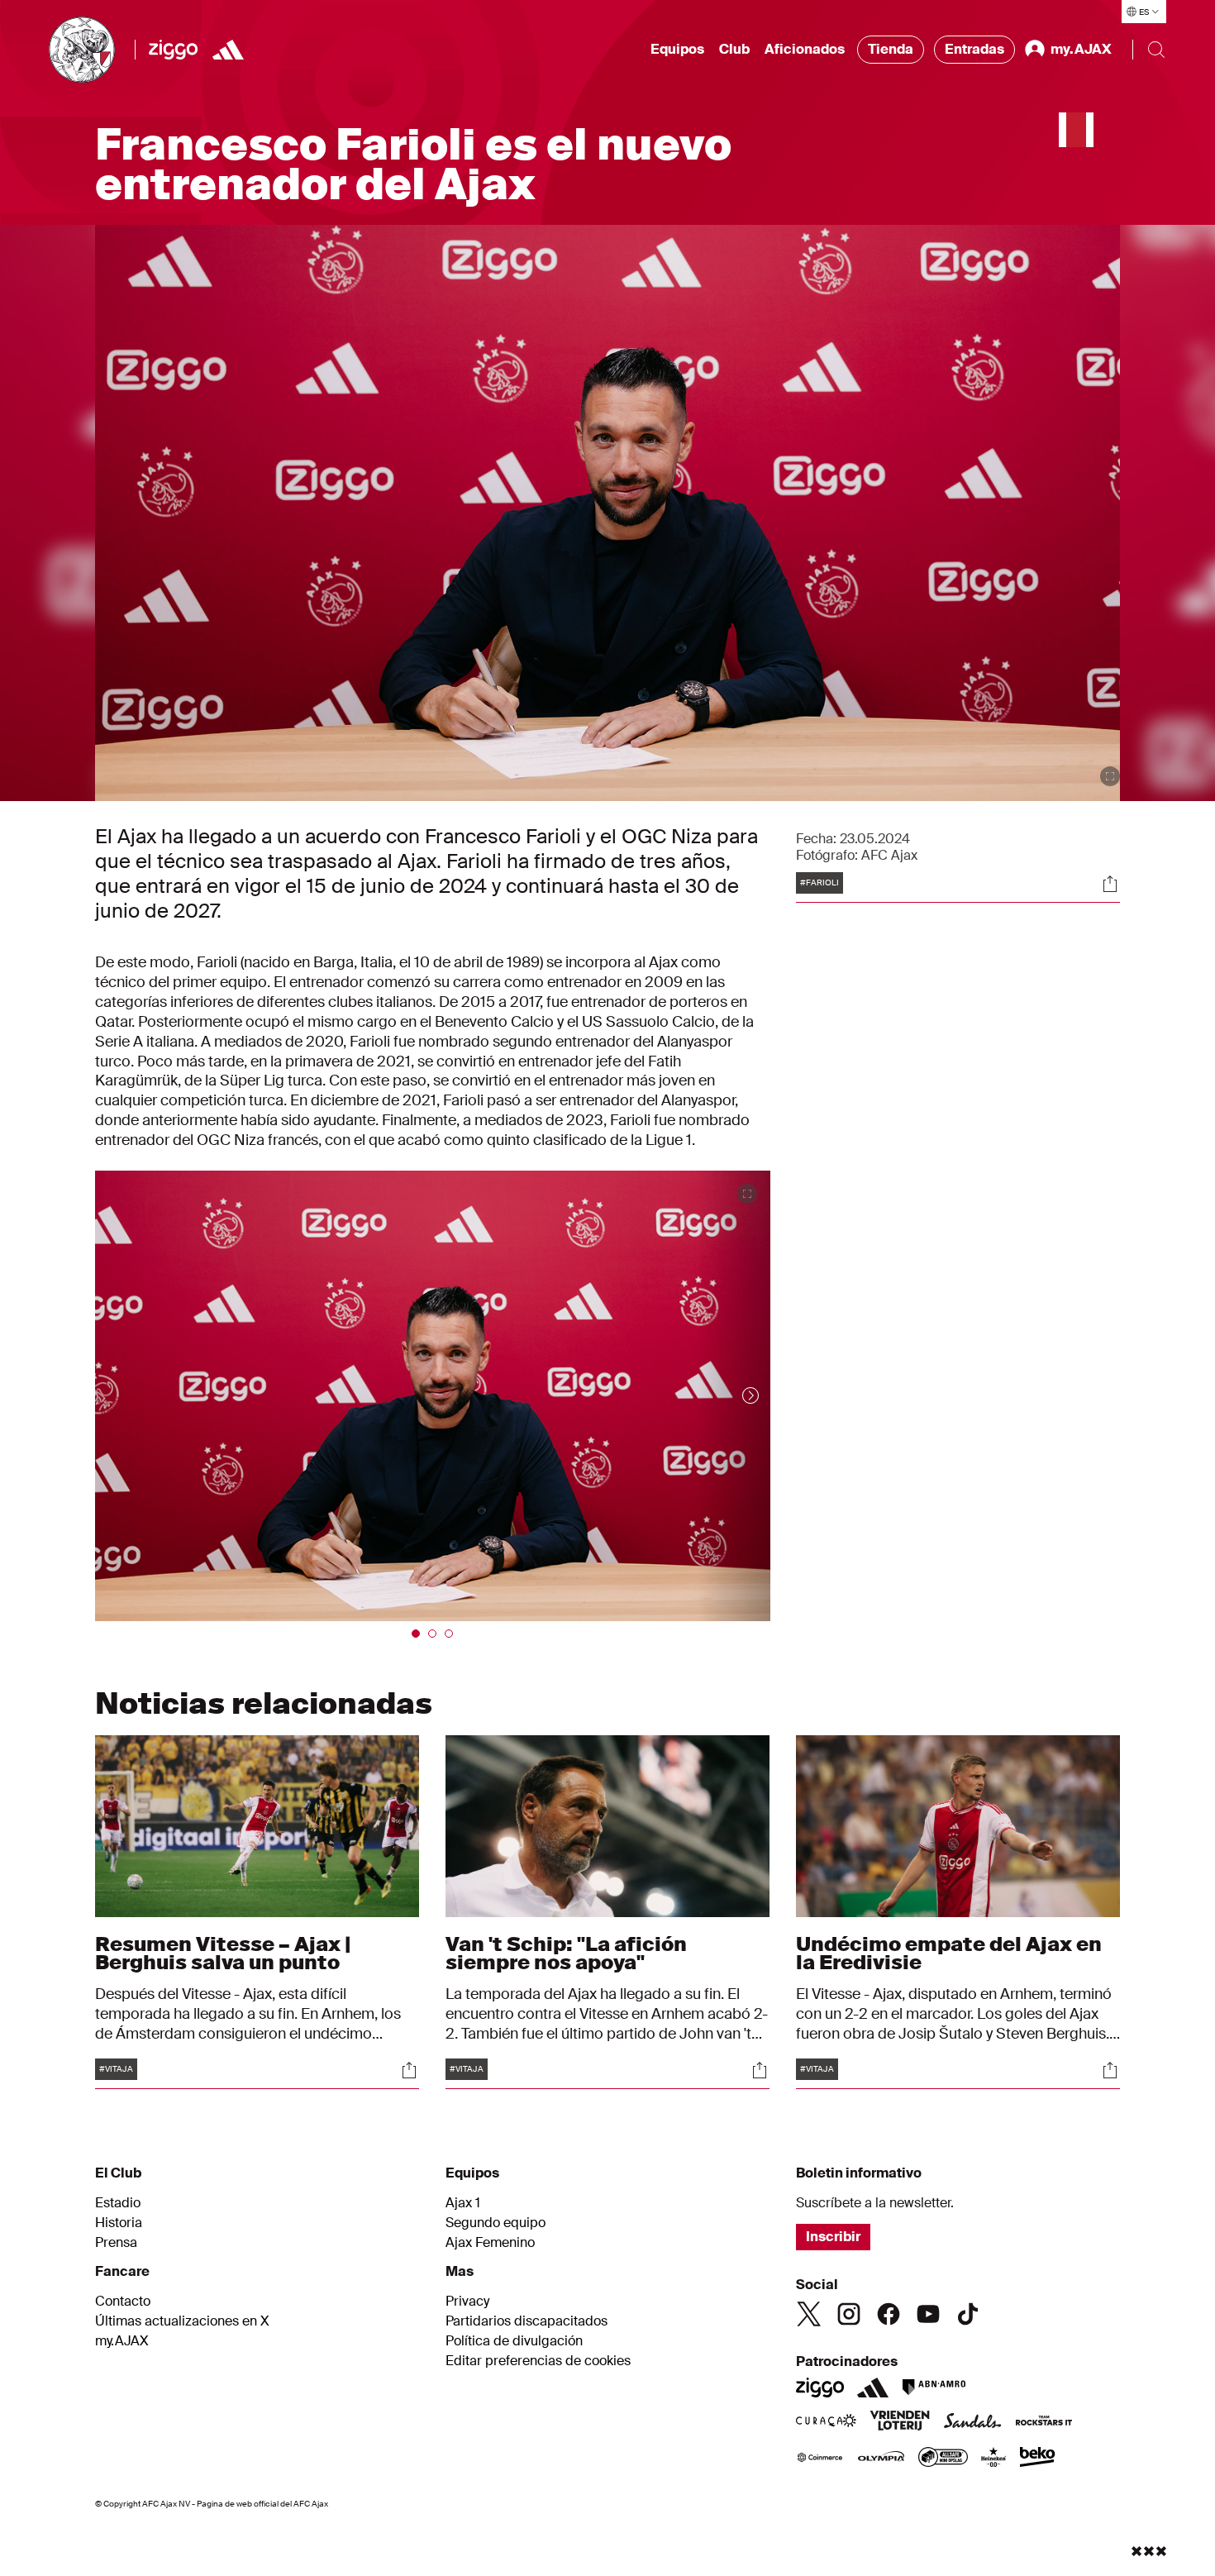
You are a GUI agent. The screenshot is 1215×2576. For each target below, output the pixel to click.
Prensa (116, 2243)
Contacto (123, 2302)
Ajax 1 (463, 2203)
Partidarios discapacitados (526, 2321)
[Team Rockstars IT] (1044, 2422)
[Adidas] (228, 50)
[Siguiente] (734, 1395)
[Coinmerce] (820, 2459)
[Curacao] (826, 2422)
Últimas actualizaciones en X (182, 2321)
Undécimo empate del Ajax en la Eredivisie (949, 1953)
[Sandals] (973, 2422)
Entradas (974, 49)
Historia (119, 2223)
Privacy (467, 2302)
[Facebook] (889, 2314)
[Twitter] (809, 2314)
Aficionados (805, 49)
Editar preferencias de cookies (538, 2361)
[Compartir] (1110, 884)
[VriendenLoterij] (900, 2422)
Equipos (677, 49)
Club (734, 49)
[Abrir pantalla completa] (1110, 776)
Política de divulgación (514, 2341)
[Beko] (1038, 2459)
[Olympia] (881, 2459)
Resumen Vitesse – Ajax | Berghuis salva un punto (223, 1953)
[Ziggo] (173, 50)
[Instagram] (849, 2314)
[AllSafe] (943, 2459)
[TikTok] (968, 2314)
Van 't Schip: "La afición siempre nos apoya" (566, 1953)
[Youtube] (928, 2314)
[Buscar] (1156, 50)
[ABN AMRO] (934, 2388)
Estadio (118, 2203)
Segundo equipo (496, 2223)
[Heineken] (994, 2459)
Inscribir (833, 2237)
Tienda (891, 49)
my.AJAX (122, 2341)
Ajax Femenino (490, 2243)
